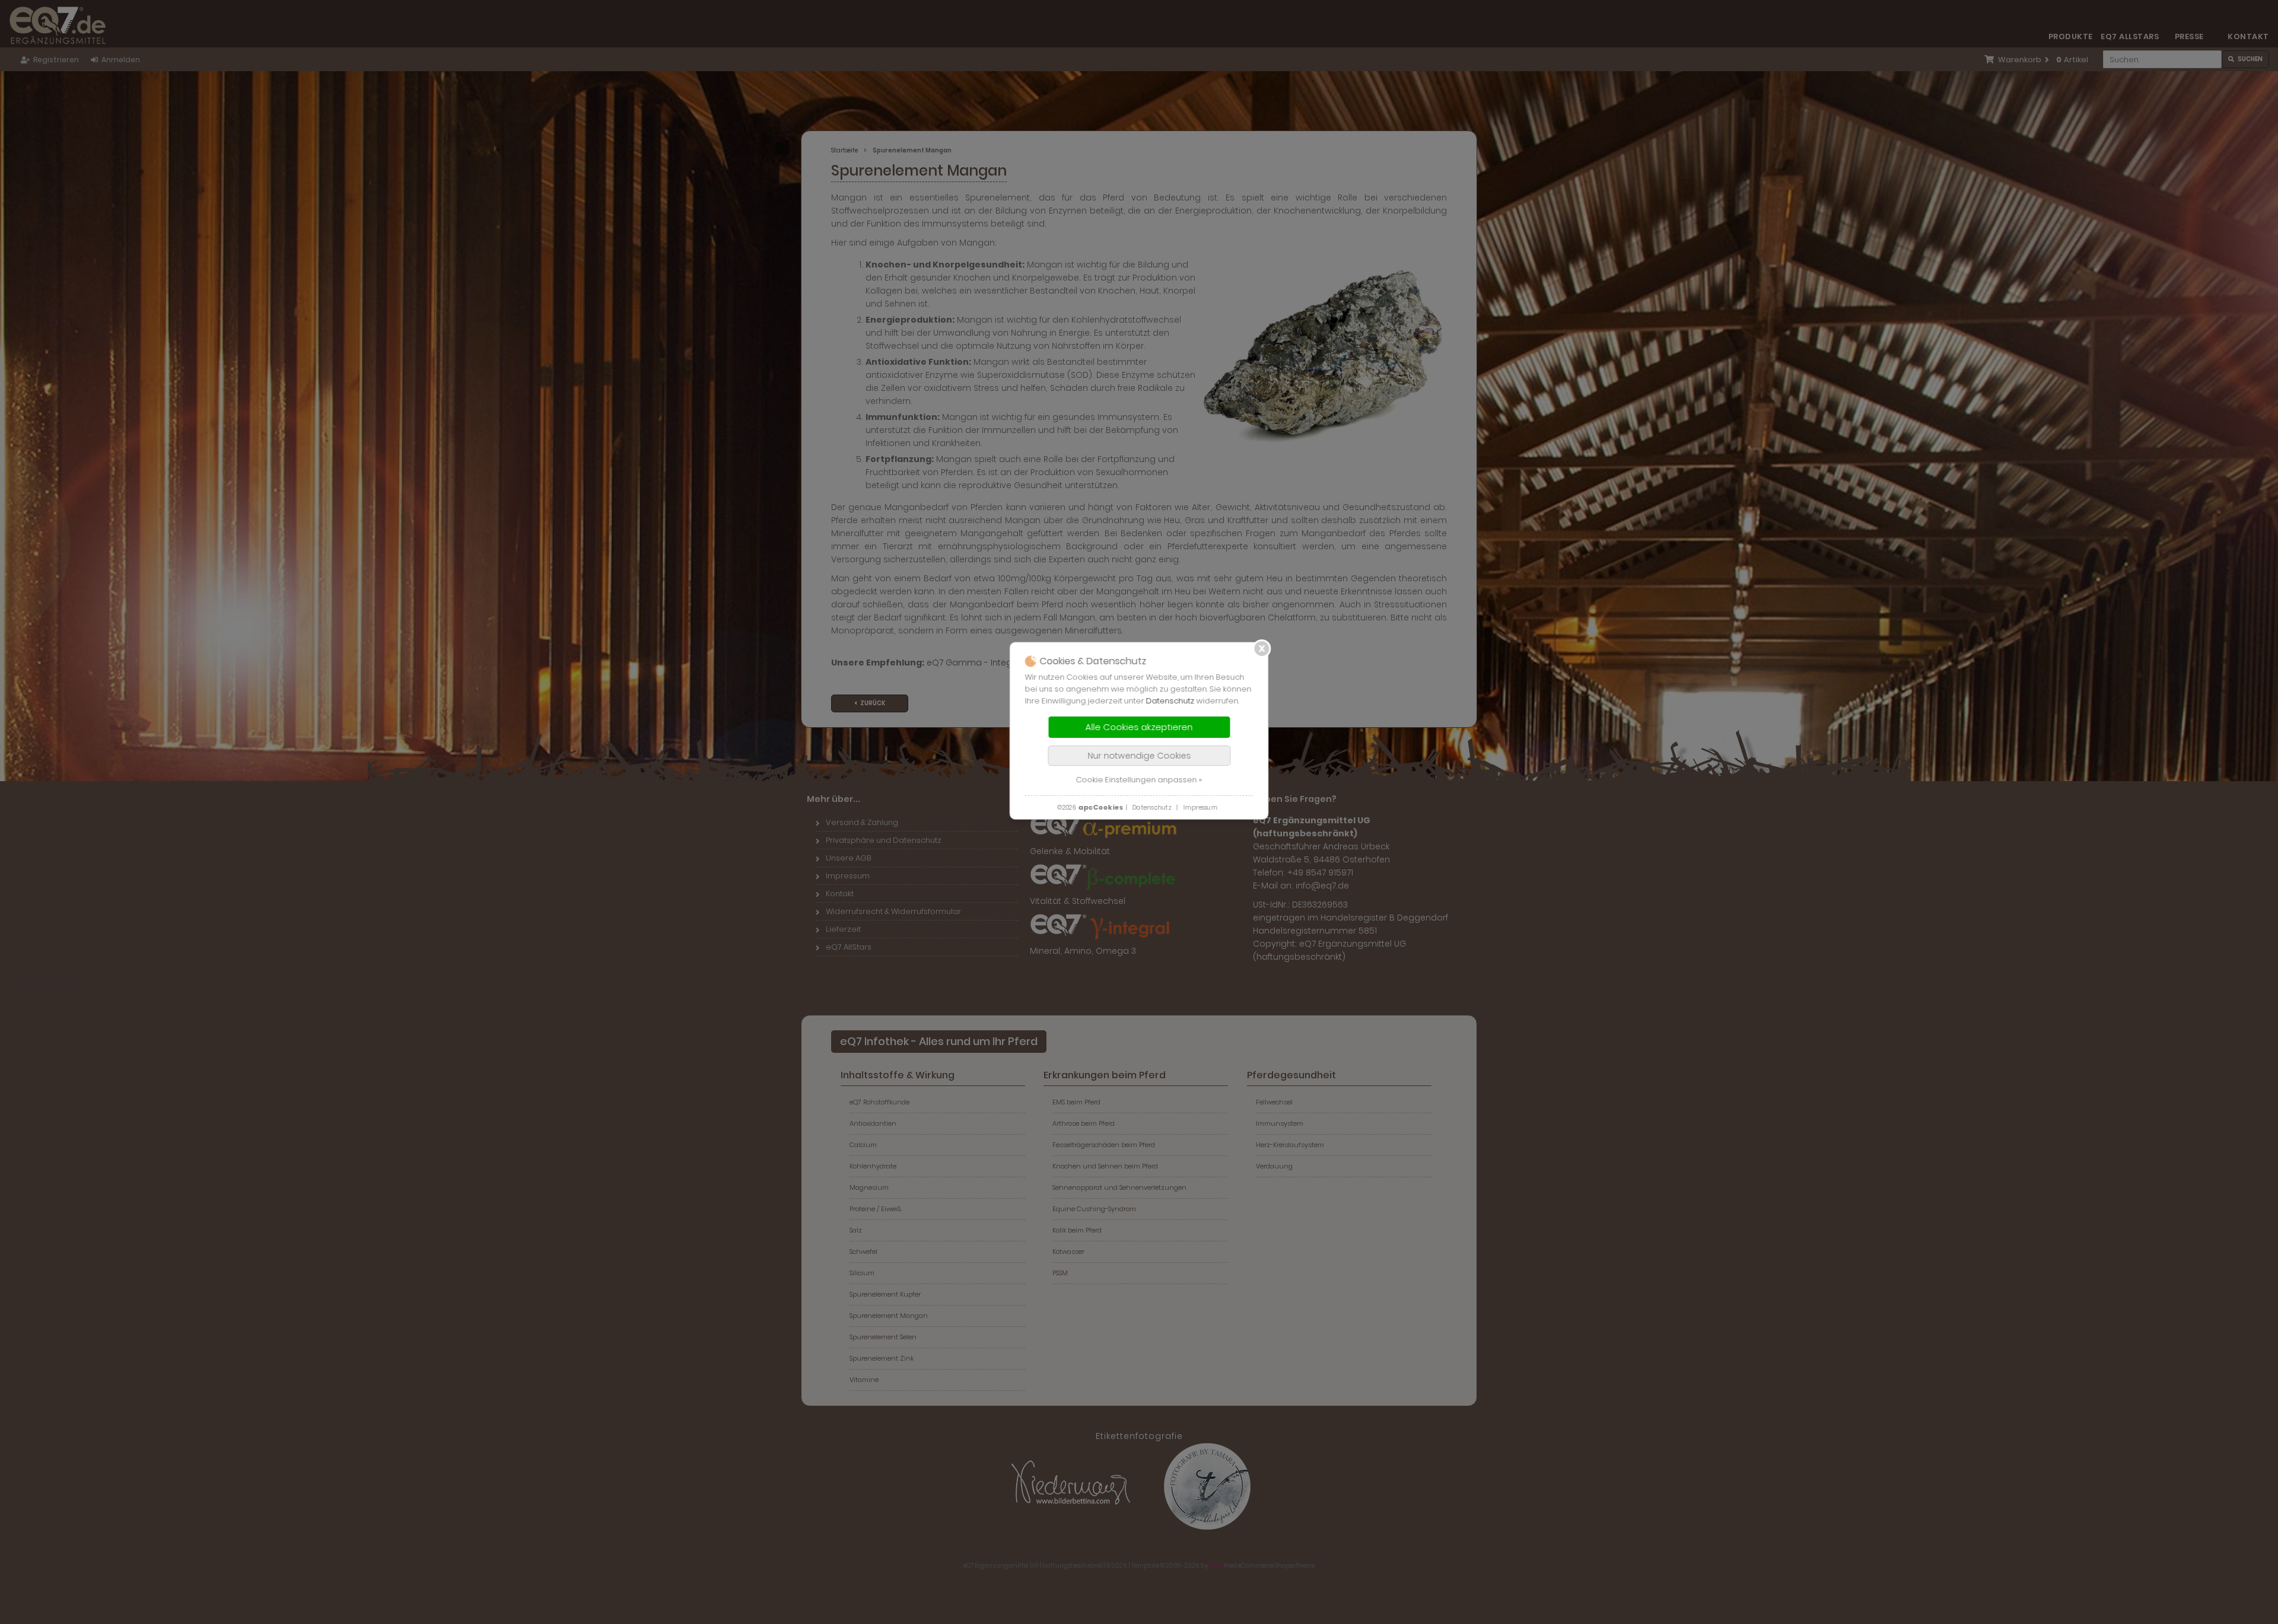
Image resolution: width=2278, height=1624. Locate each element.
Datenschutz (1170, 701)
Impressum (1200, 808)
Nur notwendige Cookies (1139, 756)
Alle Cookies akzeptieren (1139, 727)
